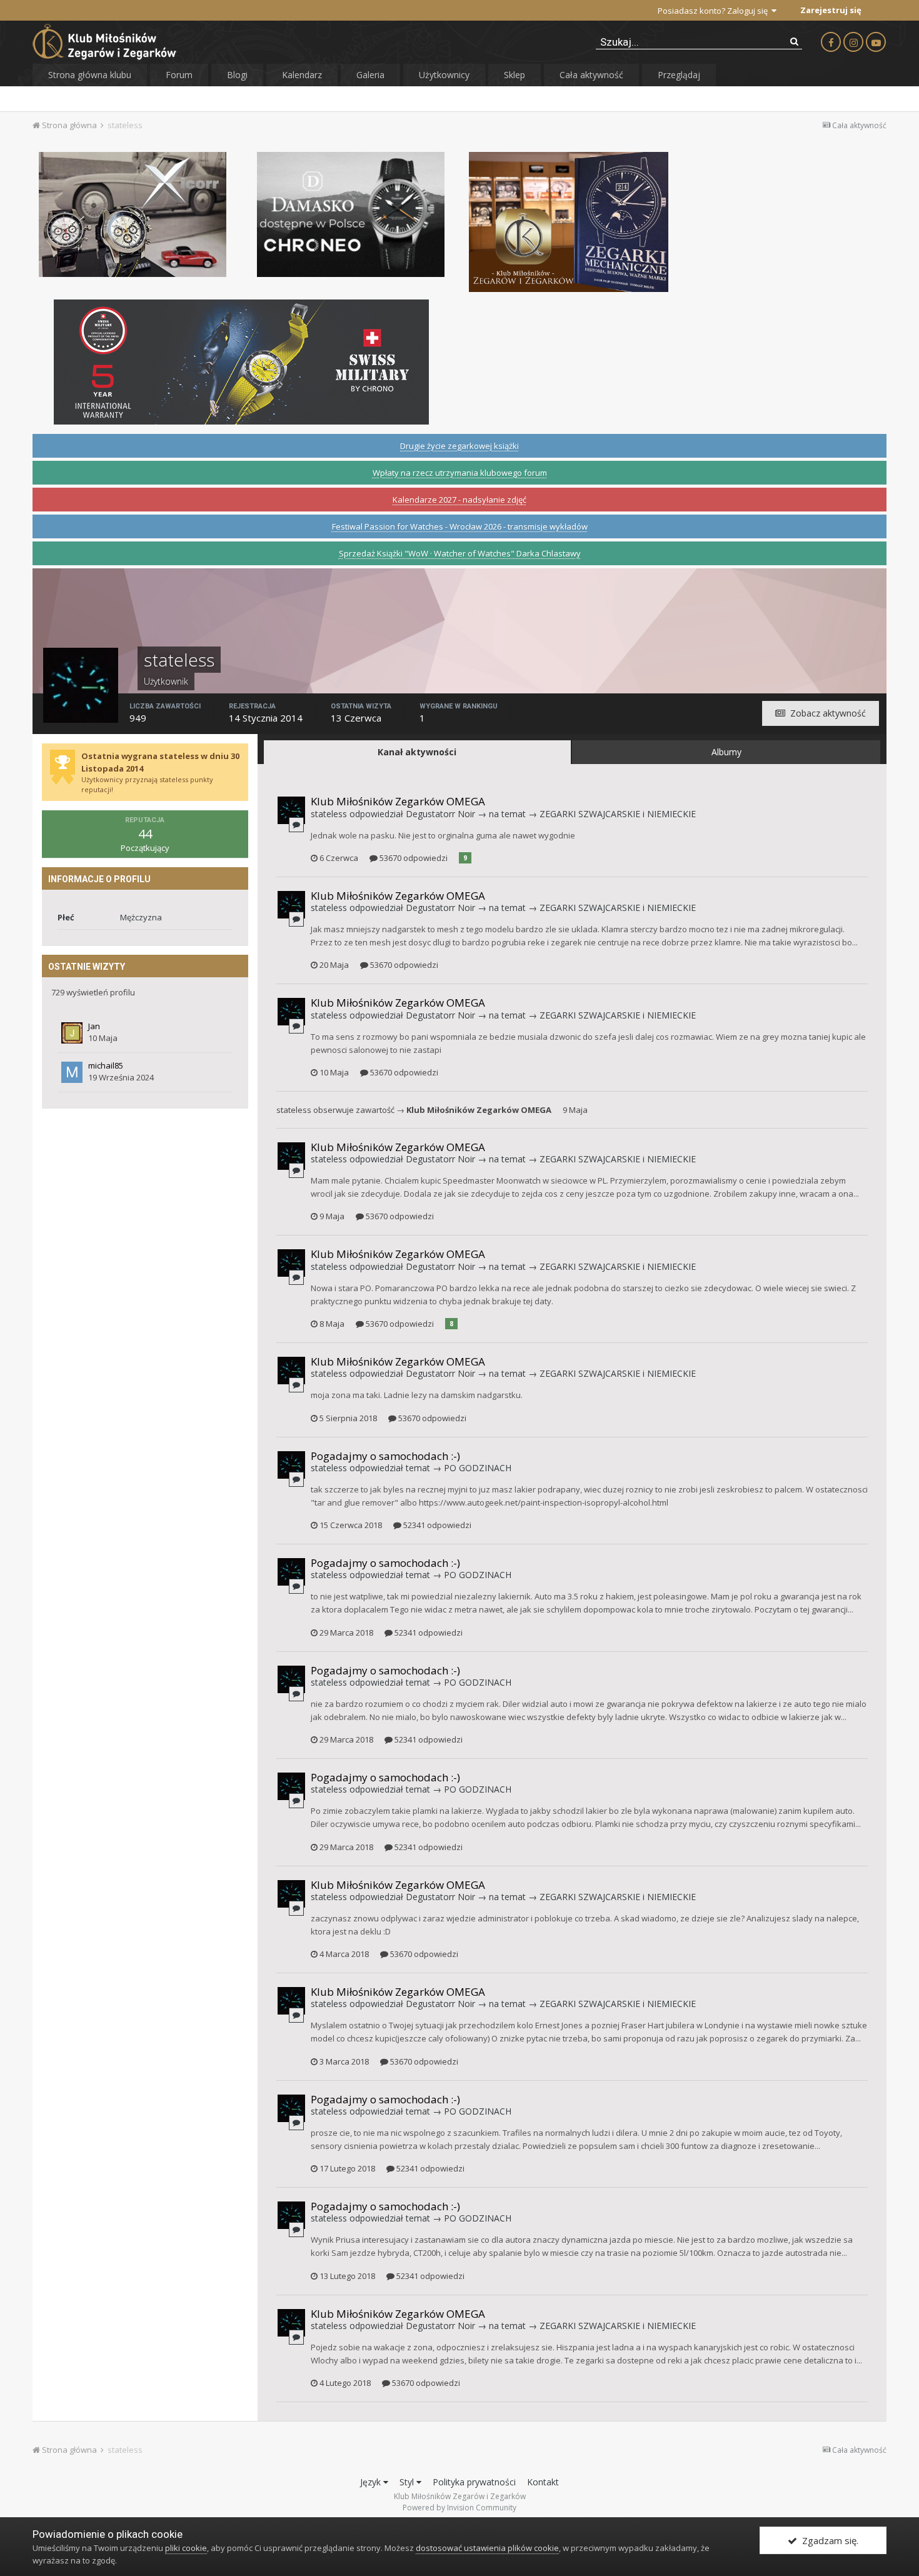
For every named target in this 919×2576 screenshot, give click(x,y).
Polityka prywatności (474, 2482)
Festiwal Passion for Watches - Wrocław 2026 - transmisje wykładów (460, 526)
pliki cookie (186, 2548)
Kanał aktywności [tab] (417, 752)
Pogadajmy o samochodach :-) (385, 1456)
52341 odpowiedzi (436, 1525)
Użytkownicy (444, 75)
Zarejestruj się (831, 10)
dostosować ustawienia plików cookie (487, 2548)
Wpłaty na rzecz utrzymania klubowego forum (460, 473)
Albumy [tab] (726, 752)
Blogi (237, 75)
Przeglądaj (679, 75)
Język (372, 2482)
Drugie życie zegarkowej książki (459, 446)
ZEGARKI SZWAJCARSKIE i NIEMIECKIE (618, 814)
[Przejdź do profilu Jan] (72, 1033)
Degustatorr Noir (440, 814)
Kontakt (543, 2482)
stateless (329, 814)
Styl (408, 2482)
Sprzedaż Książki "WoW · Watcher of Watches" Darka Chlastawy (460, 553)
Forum (179, 75)
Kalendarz (302, 75)
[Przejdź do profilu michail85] (72, 1072)
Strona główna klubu (90, 75)
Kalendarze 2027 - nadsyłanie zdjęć (459, 500)
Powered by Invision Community (459, 2508)
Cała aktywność (591, 75)
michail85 (106, 1065)
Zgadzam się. (828, 2540)
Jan (94, 1026)
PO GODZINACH (478, 1468)
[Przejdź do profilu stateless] (291, 810)
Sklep (515, 75)
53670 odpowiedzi (413, 858)
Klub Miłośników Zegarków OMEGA (398, 801)
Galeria (370, 75)
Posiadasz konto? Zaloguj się (715, 11)
